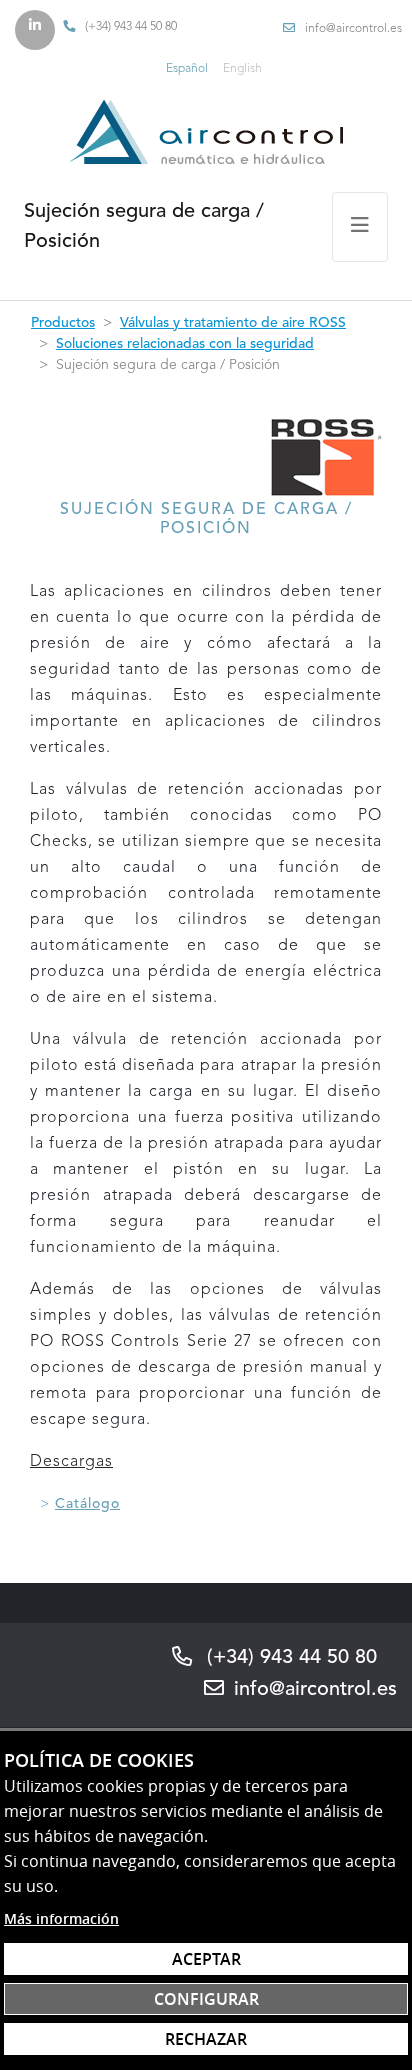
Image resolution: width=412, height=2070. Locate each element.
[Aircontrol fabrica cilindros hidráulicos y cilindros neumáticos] (206, 131)
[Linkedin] (35, 30)
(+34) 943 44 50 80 (131, 27)
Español (187, 69)
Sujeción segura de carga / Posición (144, 227)
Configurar (206, 1999)
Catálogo (87, 1504)
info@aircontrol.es (353, 29)
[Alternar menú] (360, 227)
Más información (61, 1918)
